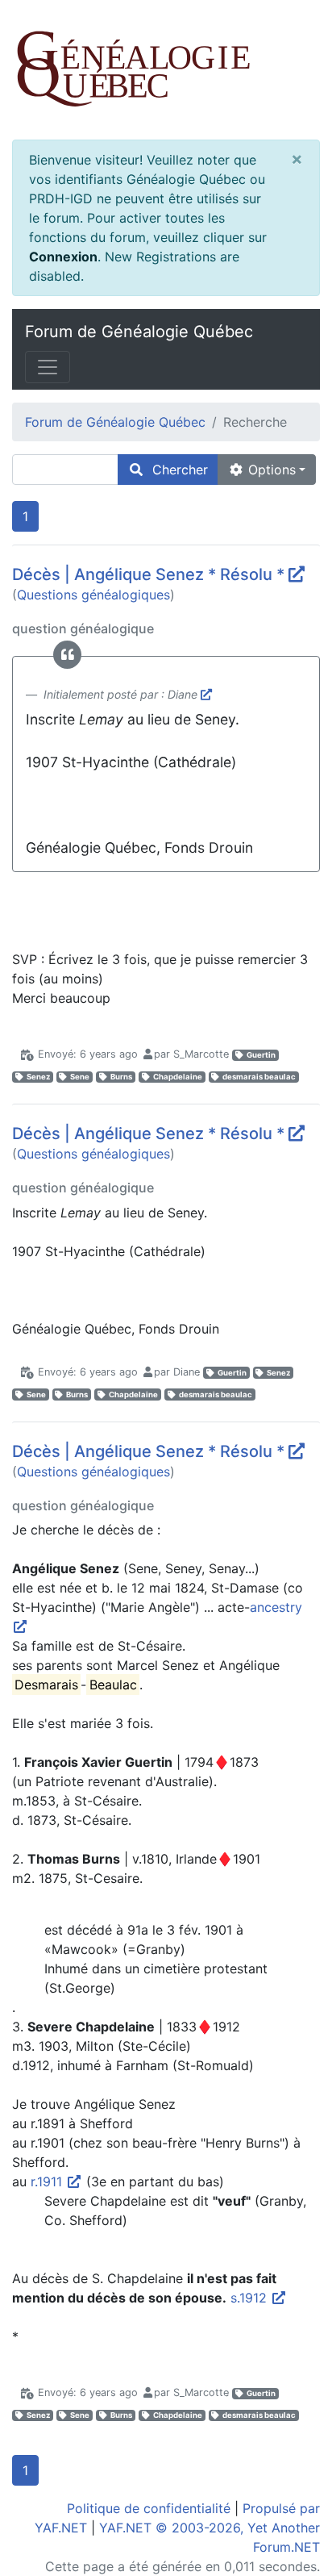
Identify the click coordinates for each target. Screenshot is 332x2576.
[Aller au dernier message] (297, 574)
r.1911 (48, 2181)
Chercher (176, 470)
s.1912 (251, 2298)
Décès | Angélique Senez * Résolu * (148, 574)
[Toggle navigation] (48, 367)
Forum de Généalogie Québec (139, 332)
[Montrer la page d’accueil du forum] (166, 70)
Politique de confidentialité (149, 2508)
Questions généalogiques (93, 595)
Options (270, 470)
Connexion (63, 257)
